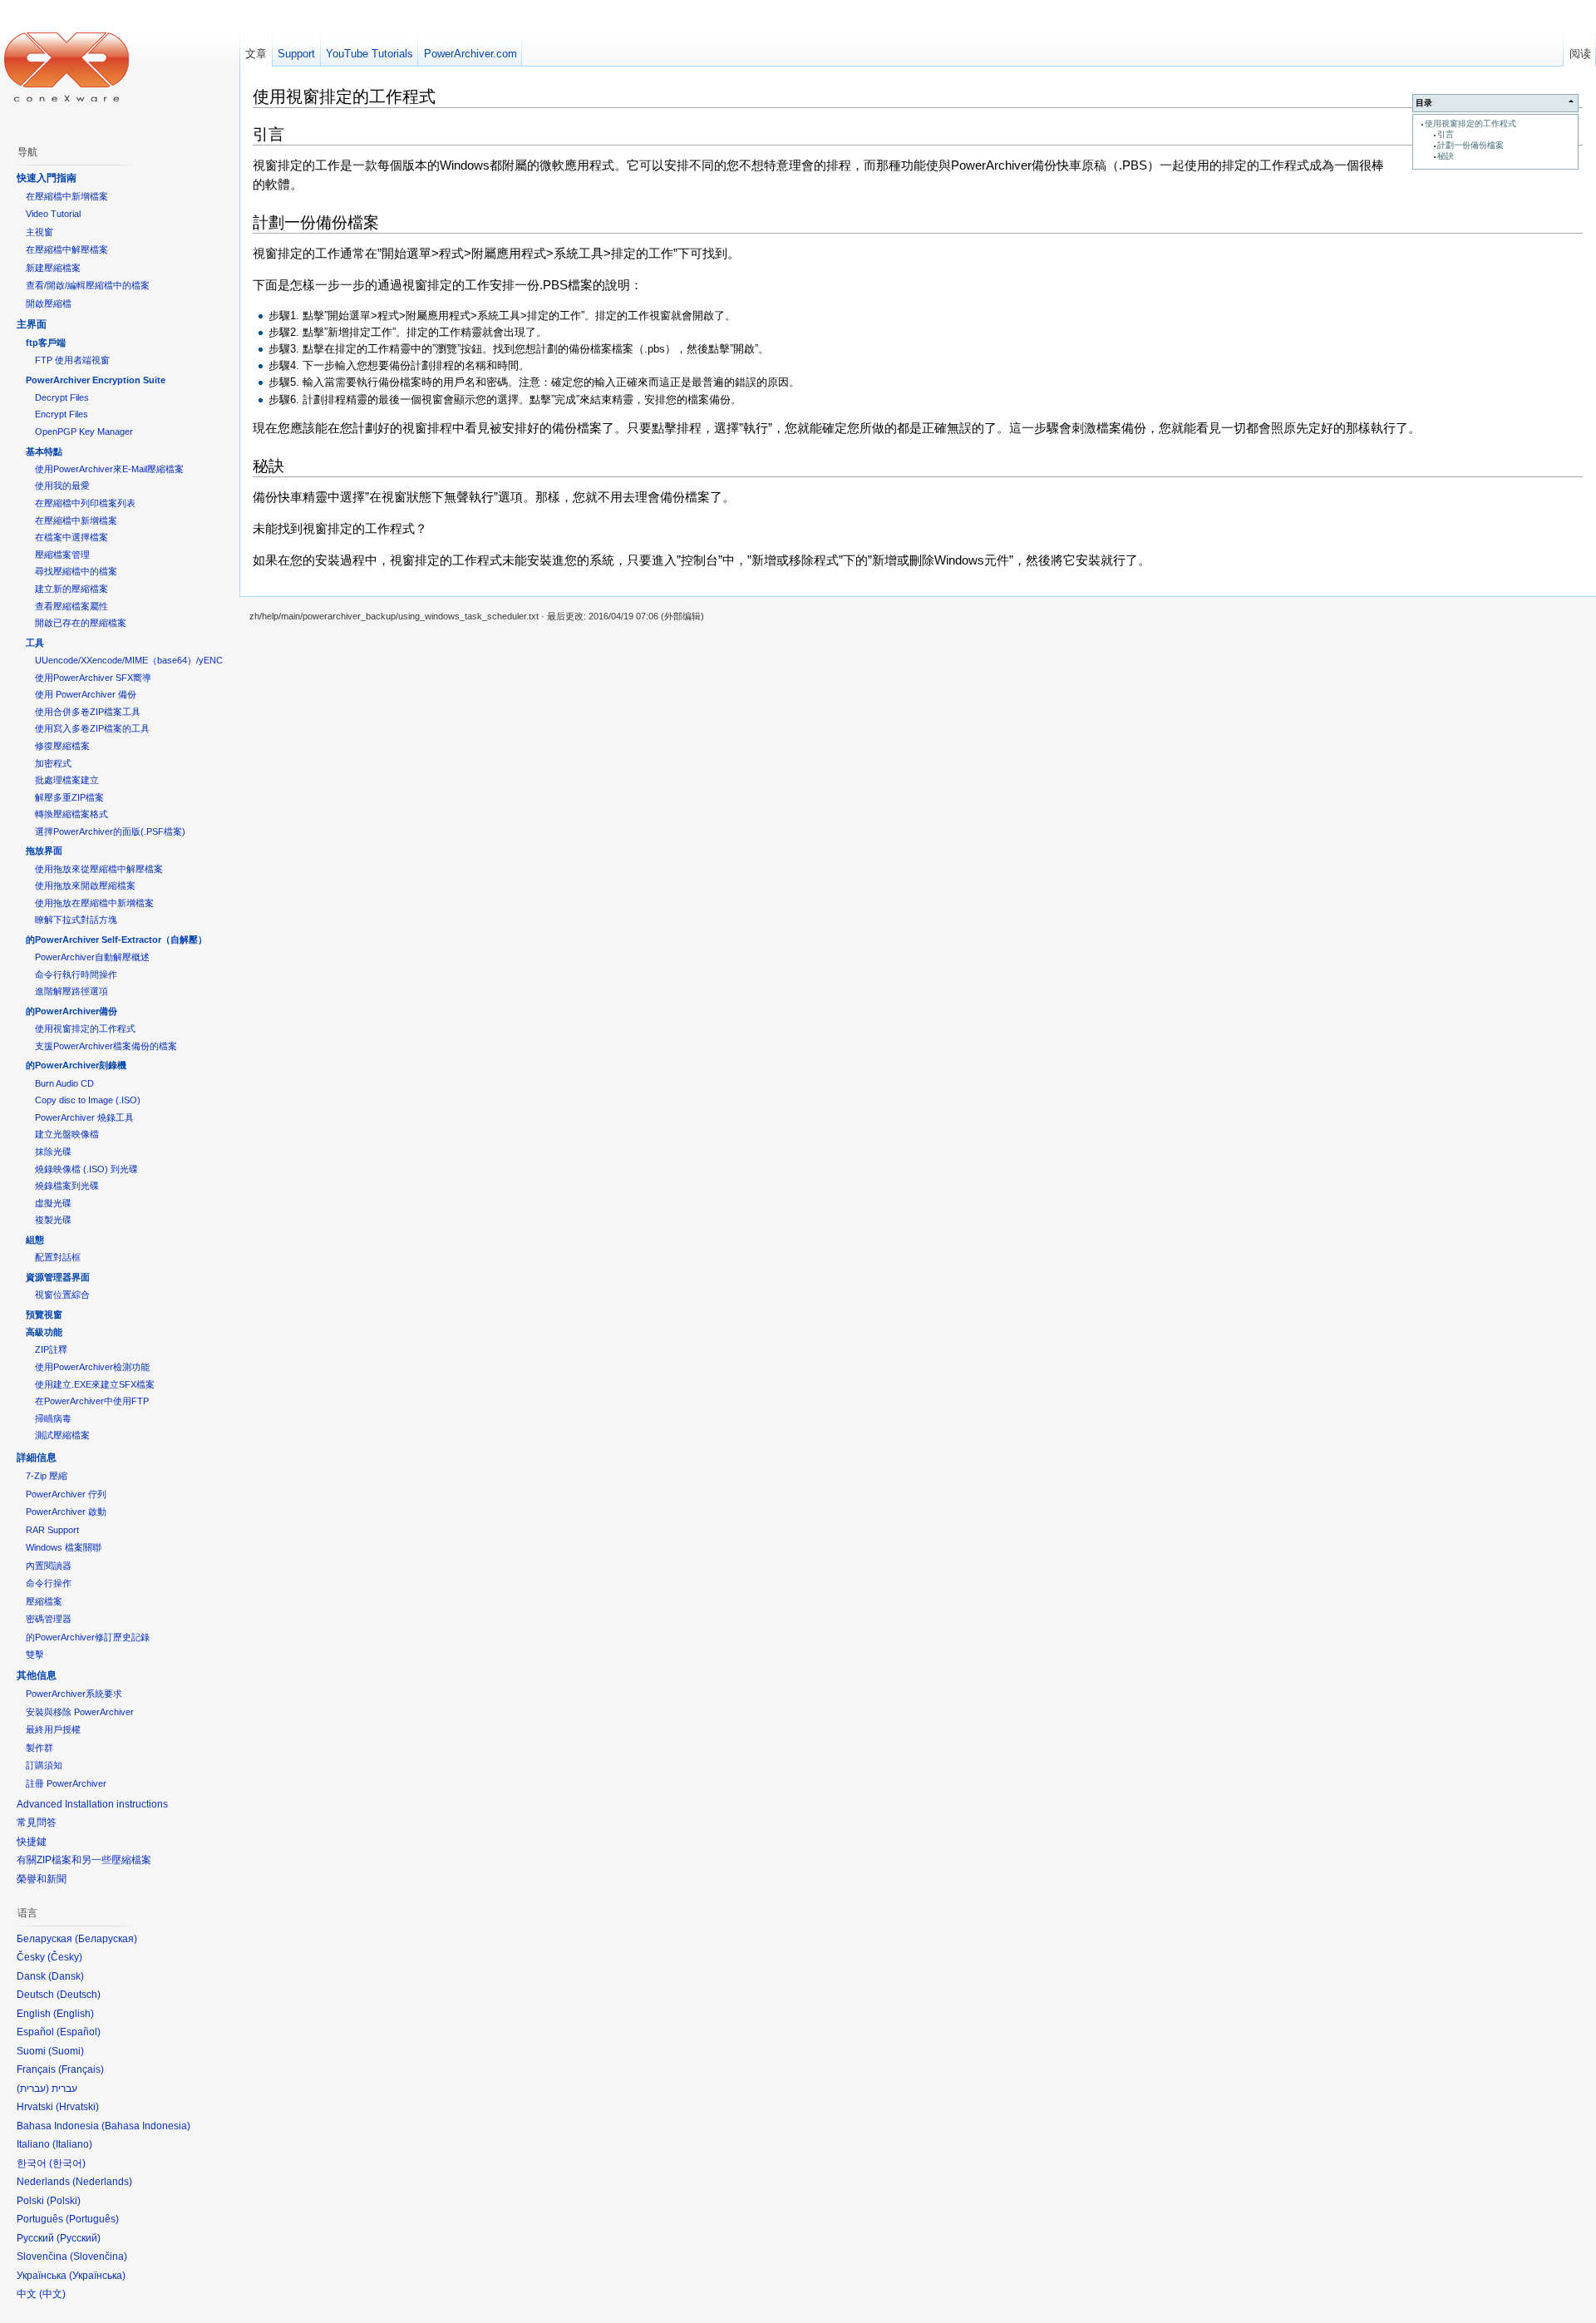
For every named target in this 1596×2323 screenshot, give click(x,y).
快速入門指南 (47, 178)
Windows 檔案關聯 (64, 1547)
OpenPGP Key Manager (84, 432)
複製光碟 (53, 1220)
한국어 (67, 2163)
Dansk (66, 1976)
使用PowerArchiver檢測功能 (92, 1367)
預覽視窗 (44, 1314)
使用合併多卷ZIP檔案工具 (88, 712)
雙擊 (35, 1655)
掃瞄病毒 (53, 1418)
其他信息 (37, 1675)
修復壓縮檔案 (62, 746)
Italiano (72, 2144)
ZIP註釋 (51, 1349)
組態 (35, 1240)
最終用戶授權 (53, 1729)
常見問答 (37, 1822)
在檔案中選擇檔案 (71, 537)
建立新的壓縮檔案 (71, 589)
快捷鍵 (32, 1842)
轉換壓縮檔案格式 (71, 814)
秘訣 (1446, 156)
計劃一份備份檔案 (1470, 145)
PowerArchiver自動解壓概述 (92, 957)
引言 (1446, 134)
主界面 (32, 324)
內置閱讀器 (49, 1566)
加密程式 (53, 763)
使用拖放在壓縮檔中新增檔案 (94, 903)
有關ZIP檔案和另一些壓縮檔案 (84, 1860)
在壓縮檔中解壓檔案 (67, 249)
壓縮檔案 (44, 1601)
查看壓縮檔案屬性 (71, 606)
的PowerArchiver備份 (71, 1011)
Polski (64, 2201)
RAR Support (52, 1530)
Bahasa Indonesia (146, 2126)
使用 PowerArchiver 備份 (86, 694)
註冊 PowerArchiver (66, 1783)
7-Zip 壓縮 (47, 1476)
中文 (52, 2294)
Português (92, 2219)
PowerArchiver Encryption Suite (96, 380)
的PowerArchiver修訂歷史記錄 (88, 1637)
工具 (35, 643)
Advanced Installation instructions (92, 1804)
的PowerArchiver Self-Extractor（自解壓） (116, 940)
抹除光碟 (53, 1152)
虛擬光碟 (53, 1203)
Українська (97, 2276)
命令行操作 (49, 1583)
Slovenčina (99, 2256)
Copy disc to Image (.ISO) (88, 1100)
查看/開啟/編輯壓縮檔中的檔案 (88, 285)
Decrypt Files (62, 397)
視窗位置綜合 (62, 1295)
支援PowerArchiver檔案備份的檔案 (106, 1046)
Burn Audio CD (64, 1083)
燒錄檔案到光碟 (67, 1186)
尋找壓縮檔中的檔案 (76, 571)
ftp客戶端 (46, 343)
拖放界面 (44, 851)
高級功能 (44, 1332)
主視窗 (39, 232)
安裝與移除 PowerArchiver (80, 1712)
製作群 (39, 1748)
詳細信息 (37, 1457)
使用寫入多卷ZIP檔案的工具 (92, 728)
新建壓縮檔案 (53, 268)
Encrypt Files (62, 414)
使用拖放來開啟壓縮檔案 (85, 885)
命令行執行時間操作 (76, 974)
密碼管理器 (49, 1619)
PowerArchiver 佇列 (66, 1494)
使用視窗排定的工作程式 (1470, 123)
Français (81, 2069)
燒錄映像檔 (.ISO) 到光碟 (86, 1169)
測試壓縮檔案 (62, 1435)
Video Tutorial (53, 214)
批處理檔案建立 (67, 780)
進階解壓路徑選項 (71, 991)
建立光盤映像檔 (67, 1134)
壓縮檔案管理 (62, 555)
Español (79, 2032)
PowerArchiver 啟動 (66, 1512)
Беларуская (106, 1939)
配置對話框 (58, 1257)
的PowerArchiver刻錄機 (76, 1065)
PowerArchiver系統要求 (74, 1694)
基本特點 (44, 451)
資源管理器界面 (58, 1277)
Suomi (66, 2051)
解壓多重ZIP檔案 (69, 797)
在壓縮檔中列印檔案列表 (85, 503)
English (74, 2014)
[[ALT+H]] (66, 67)
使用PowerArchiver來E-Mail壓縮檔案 (109, 469)
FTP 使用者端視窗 (72, 360)
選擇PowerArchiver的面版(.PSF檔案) (110, 831)
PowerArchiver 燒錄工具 (84, 1117)
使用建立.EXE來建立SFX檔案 (95, 1384)
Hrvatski (77, 2107)
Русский (79, 2238)
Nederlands (102, 2182)
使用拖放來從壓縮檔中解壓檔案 (99, 869)
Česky (65, 1957)
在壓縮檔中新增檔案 (67, 196)
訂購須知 (44, 1765)
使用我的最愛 (62, 486)
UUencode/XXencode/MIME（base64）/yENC (129, 660)
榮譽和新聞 (42, 1879)
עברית (33, 2089)
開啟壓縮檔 (49, 303)
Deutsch (79, 1995)
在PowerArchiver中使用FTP (92, 1401)
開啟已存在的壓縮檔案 (81, 623)
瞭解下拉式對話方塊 (76, 920)
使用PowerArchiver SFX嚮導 (93, 678)
